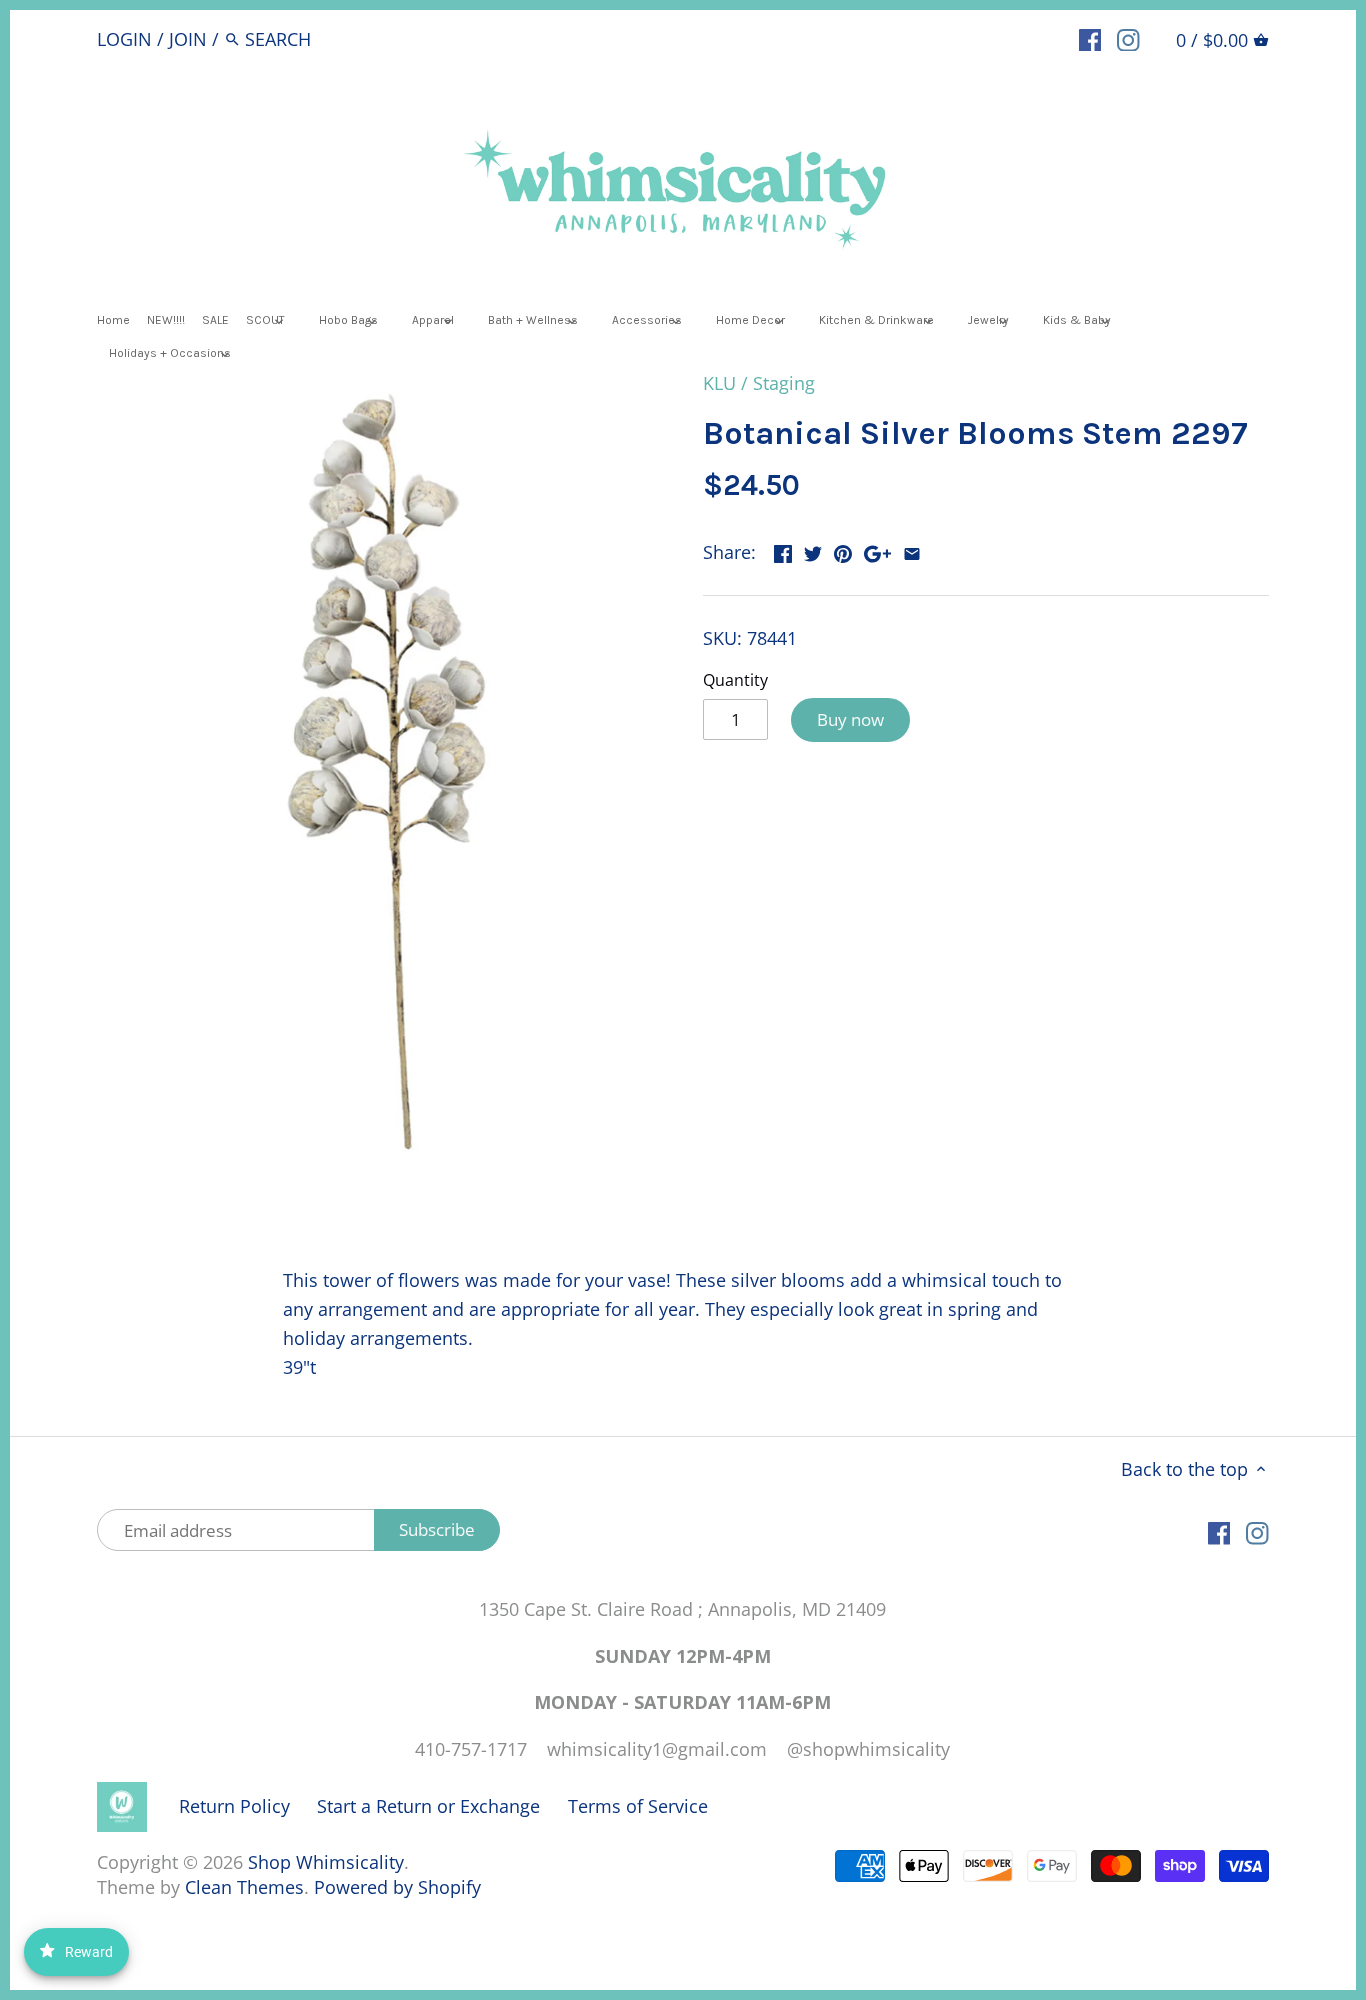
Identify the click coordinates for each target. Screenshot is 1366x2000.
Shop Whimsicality (326, 1862)
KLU (719, 383)
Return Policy (234, 1806)
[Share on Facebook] (783, 550)
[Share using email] (912, 550)
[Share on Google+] (877, 550)
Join (188, 39)
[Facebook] (1090, 38)
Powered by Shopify (397, 1887)
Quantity (735, 680)
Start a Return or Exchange (428, 1806)
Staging (784, 383)
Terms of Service (638, 1806)
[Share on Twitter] (813, 550)
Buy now (850, 719)
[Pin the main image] (843, 550)
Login (124, 39)
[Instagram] (1128, 38)
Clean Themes (244, 1887)
